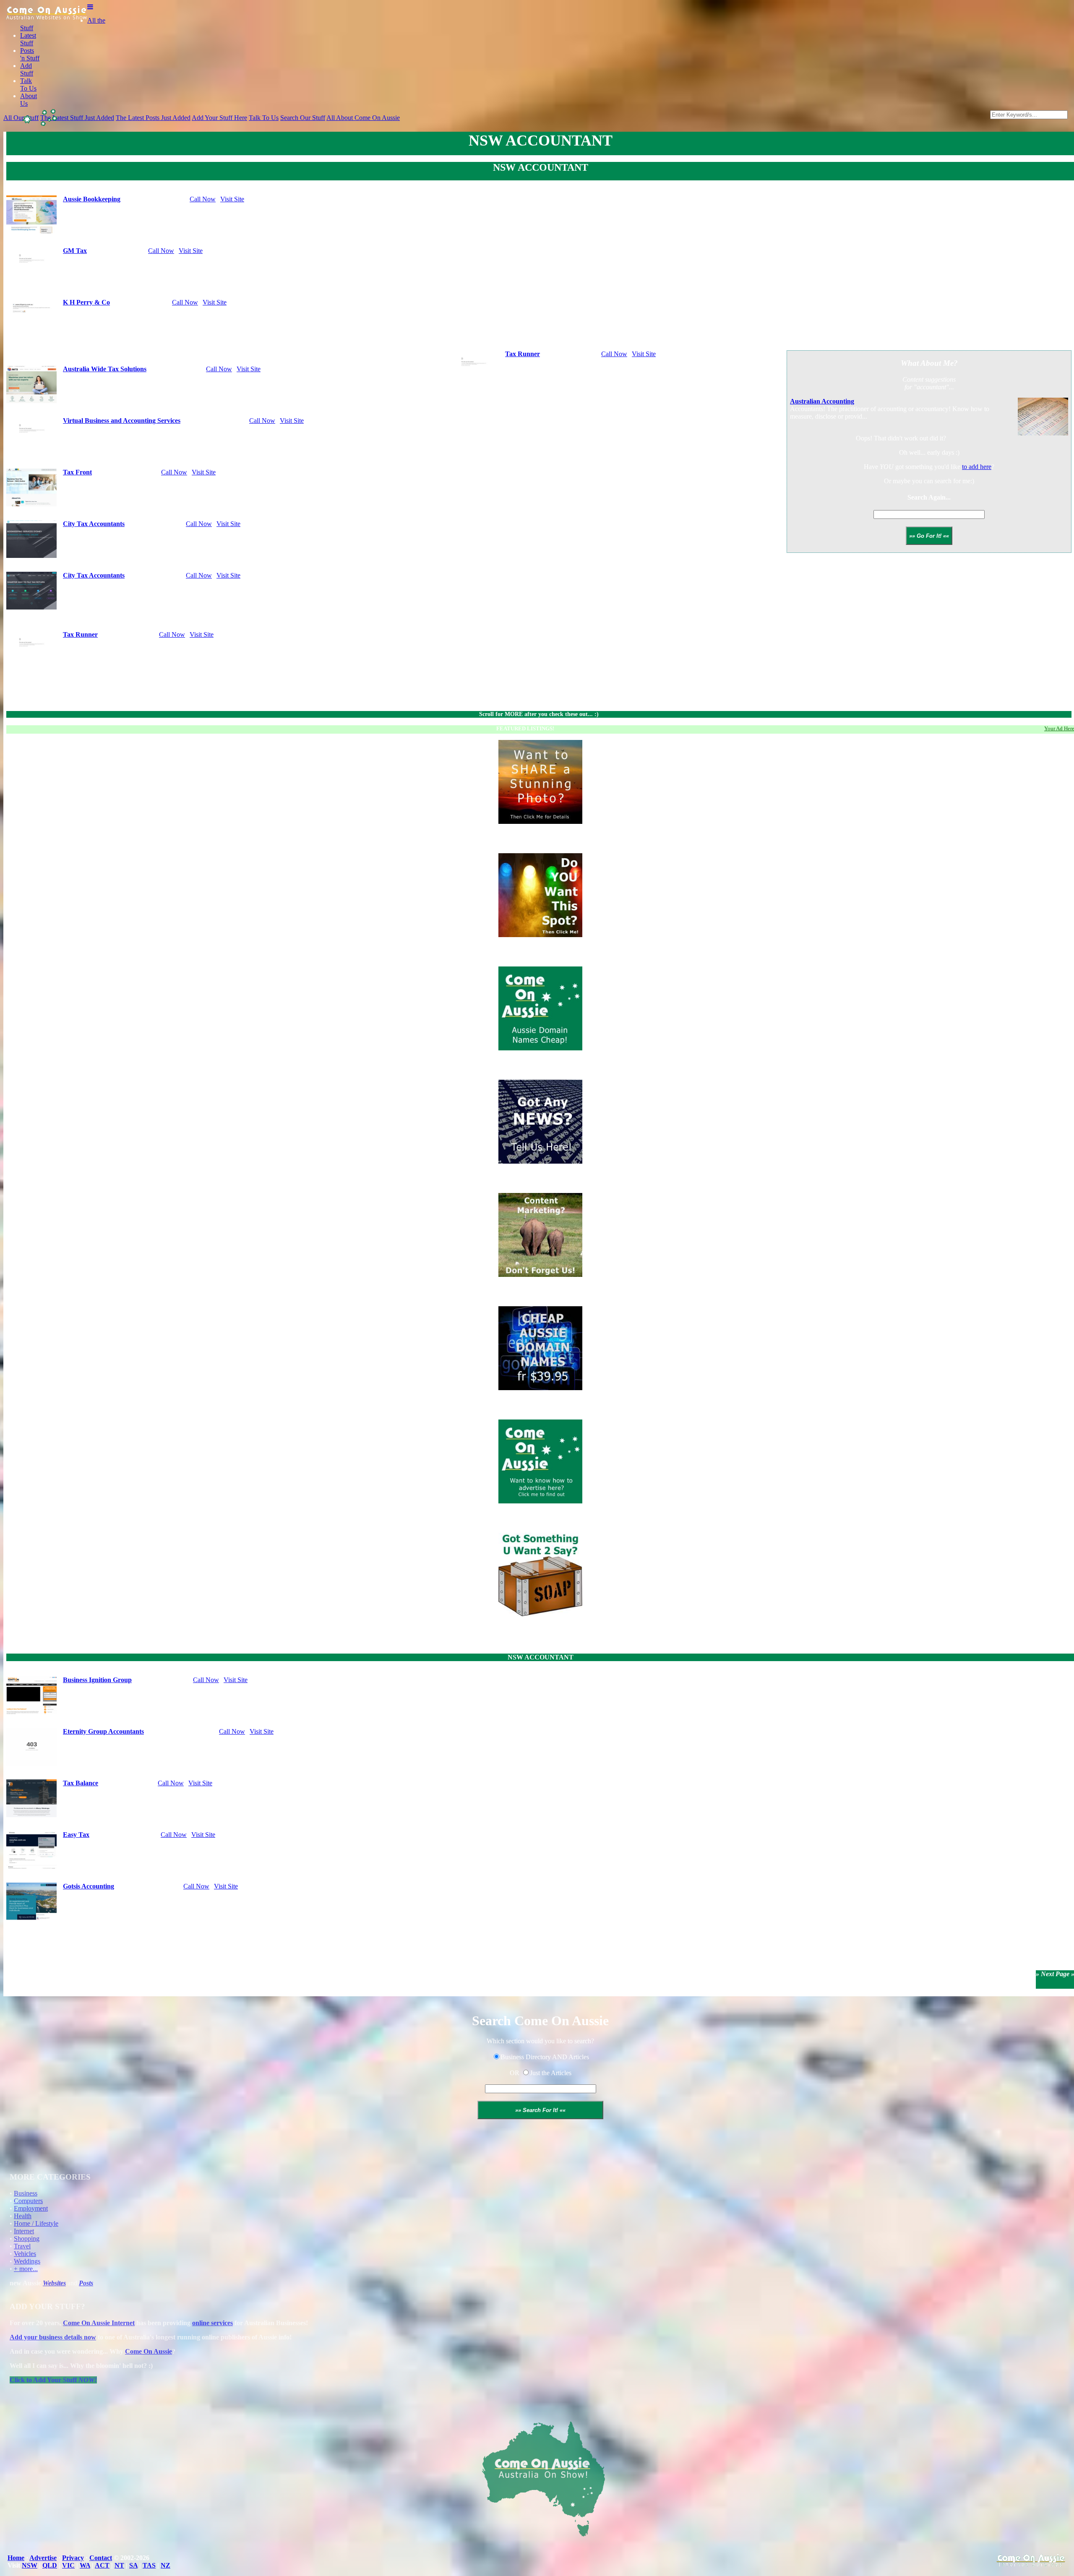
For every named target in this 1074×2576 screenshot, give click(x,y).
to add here (977, 467)
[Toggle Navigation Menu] (90, 7)
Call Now (203, 199)
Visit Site (232, 199)
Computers (28, 2201)
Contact (101, 2558)
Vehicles (25, 2254)
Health (23, 2216)
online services (212, 2323)
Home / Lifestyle (36, 2223)
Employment (31, 2208)
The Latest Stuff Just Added (77, 118)
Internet (24, 2231)
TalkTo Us (28, 85)
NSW (30, 2565)
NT (119, 2565)
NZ (166, 2565)
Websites (54, 2283)
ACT (102, 2565)
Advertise (43, 2558)
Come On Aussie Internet (99, 2323)
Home (16, 2558)
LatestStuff (28, 39)
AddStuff (27, 69)
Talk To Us (264, 118)
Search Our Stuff (303, 118)
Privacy (73, 2558)
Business (26, 2193)
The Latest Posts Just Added (153, 118)
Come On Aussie (149, 2351)
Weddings (27, 2261)
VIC (68, 2565)
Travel (22, 2246)
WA (85, 2565)
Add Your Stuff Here (219, 118)
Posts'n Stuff (30, 54)
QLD (50, 2565)
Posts (86, 2283)
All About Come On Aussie (363, 118)
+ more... (26, 2269)
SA (133, 2565)
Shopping (27, 2239)
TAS (149, 2565)
